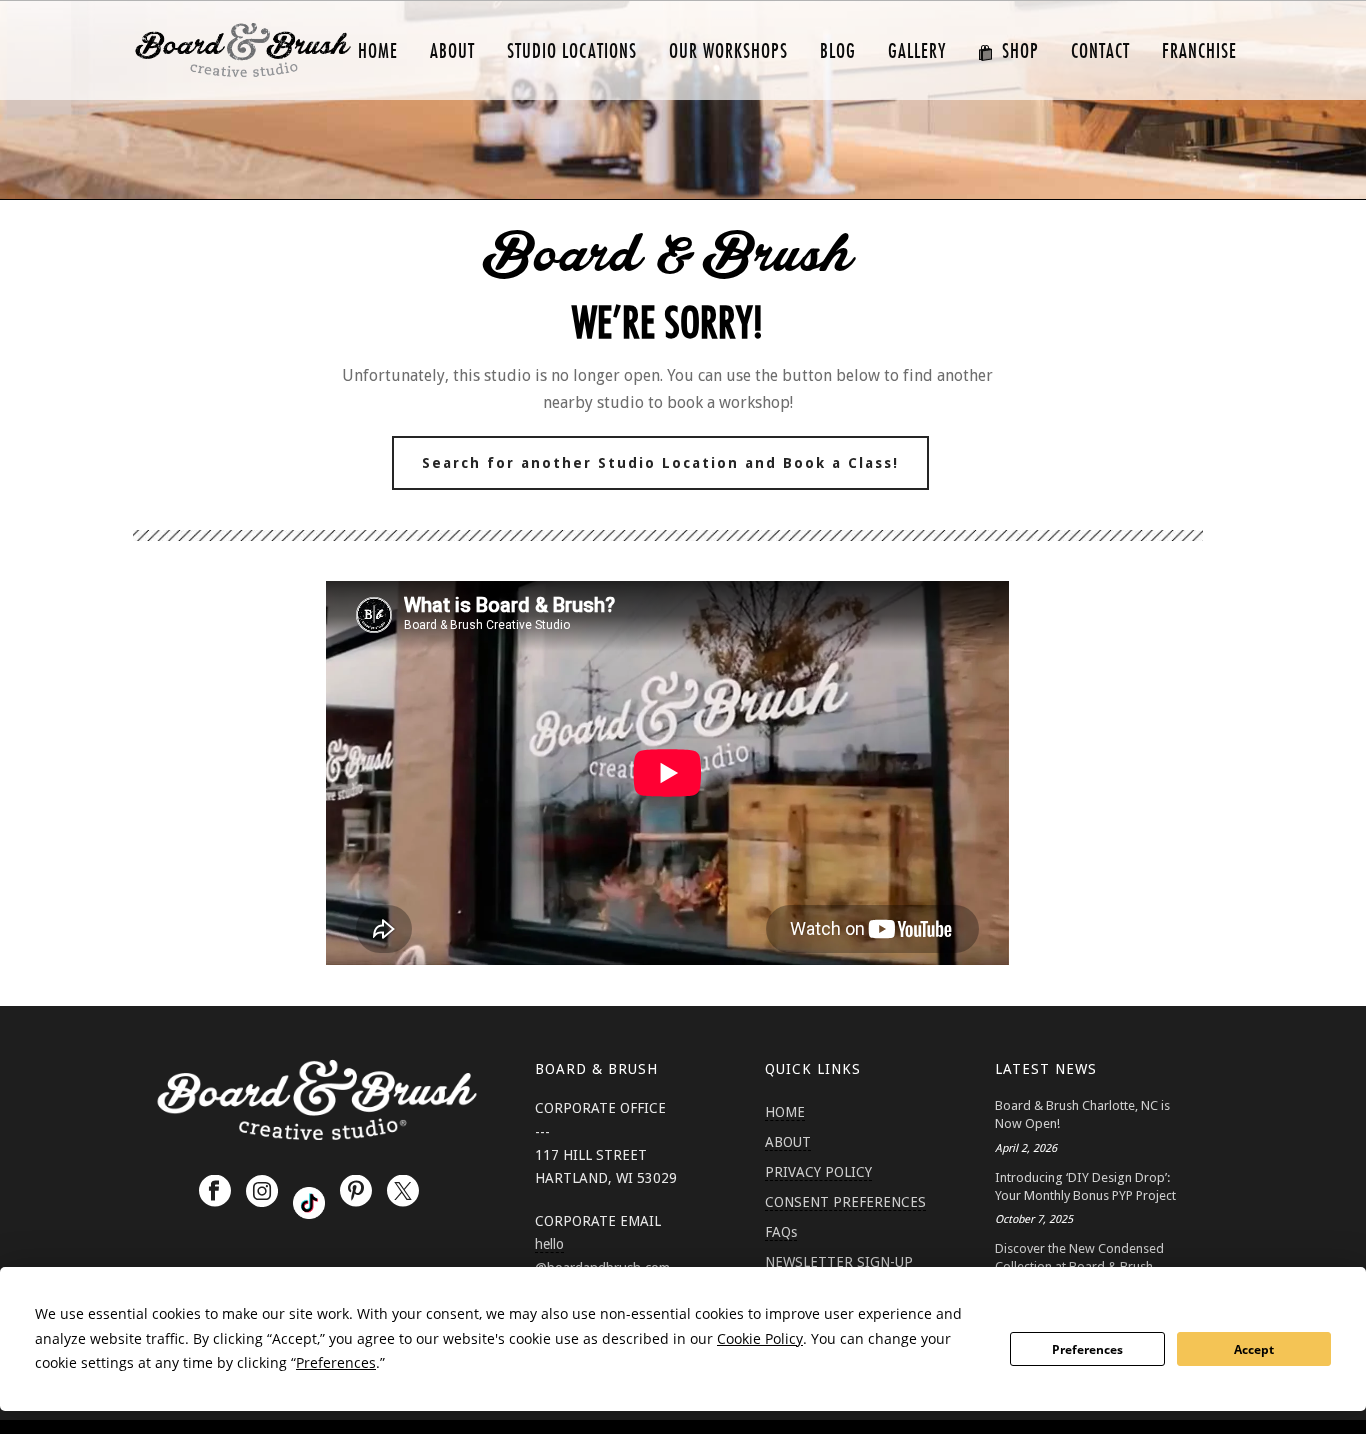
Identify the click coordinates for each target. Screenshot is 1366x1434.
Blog (838, 51)
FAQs (781, 1232)
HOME (378, 51)
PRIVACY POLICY (818, 1172)
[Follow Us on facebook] (215, 1192)
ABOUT (452, 51)
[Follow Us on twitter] (403, 1192)
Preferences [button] (336, 1362)
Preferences (1087, 1349)
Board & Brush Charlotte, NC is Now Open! (1082, 1114)
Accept (1254, 1349)
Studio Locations (572, 51)
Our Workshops (728, 51)
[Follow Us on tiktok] (309, 1203)
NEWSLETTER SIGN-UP (839, 1262)
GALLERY (917, 51)
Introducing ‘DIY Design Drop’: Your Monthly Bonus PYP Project (1085, 1186)
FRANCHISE (1199, 51)
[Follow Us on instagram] (262, 1192)
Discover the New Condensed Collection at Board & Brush (1079, 1257)
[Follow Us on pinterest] (356, 1192)
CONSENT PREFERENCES (845, 1202)
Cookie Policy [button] (760, 1338)
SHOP (1020, 51)
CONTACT (1100, 51)
